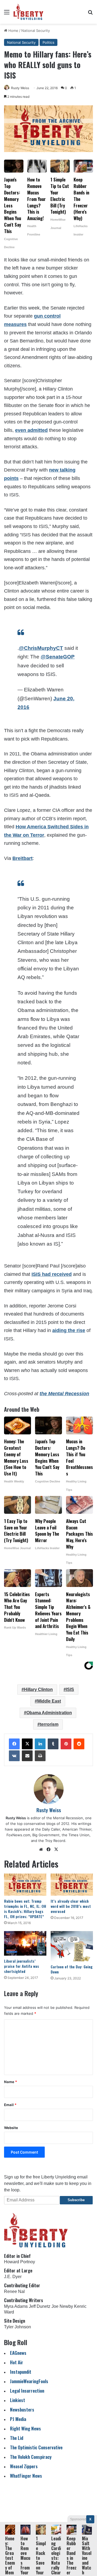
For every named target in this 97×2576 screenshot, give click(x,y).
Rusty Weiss (20, 88)
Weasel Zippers (24, 2466)
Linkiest (18, 2400)
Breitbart (22, 858)
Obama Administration (49, 1713)
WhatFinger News (26, 2476)
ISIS (70, 1689)
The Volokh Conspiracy (31, 2457)
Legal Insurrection (27, 2391)
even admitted (31, 430)
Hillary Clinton (38, 1689)
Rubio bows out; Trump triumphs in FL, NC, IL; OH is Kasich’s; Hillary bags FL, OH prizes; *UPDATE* (25, 1909)
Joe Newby (62, 2306)
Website (11, 2128)
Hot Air (17, 2362)
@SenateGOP (58, 657)
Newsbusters (22, 2409)
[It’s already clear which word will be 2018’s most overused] (72, 1885)
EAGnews (18, 2353)
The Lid (17, 2438)
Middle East (49, 1701)
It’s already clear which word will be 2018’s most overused (71, 1906)
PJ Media (18, 2419)
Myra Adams (16, 2306)
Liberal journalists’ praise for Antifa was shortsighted (22, 1966)
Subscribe (76, 2200)
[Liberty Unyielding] (28, 12)
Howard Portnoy (20, 2262)
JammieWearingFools (29, 2381)
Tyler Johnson (18, 2327)
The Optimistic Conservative (36, 2447)
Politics (48, 42)
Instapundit (21, 2372)
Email (10, 2105)
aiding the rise (69, 1330)
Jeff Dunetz (40, 2306)
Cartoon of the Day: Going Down (72, 1969)
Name (11, 2082)
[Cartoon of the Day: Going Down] (72, 1946)
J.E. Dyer (13, 2277)
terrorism (49, 1724)
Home (13, 31)
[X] (27, 1744)
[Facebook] (14, 1744)
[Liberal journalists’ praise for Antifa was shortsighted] (25, 1943)
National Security (36, 31)
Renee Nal (14, 2291)
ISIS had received (52, 1274)
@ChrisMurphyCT (41, 648)
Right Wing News (25, 2428)
